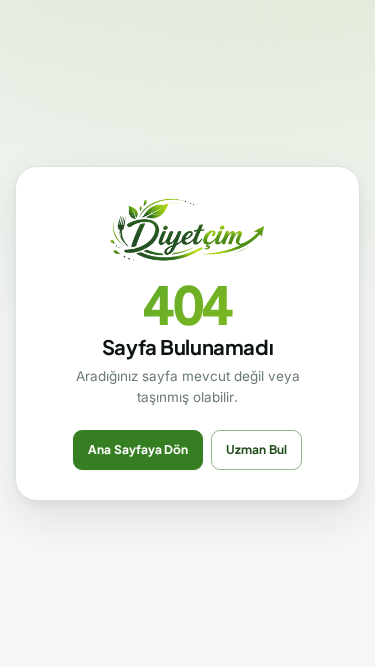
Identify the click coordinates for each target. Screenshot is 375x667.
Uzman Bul (256, 449)
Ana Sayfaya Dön (138, 449)
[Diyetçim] (188, 230)
